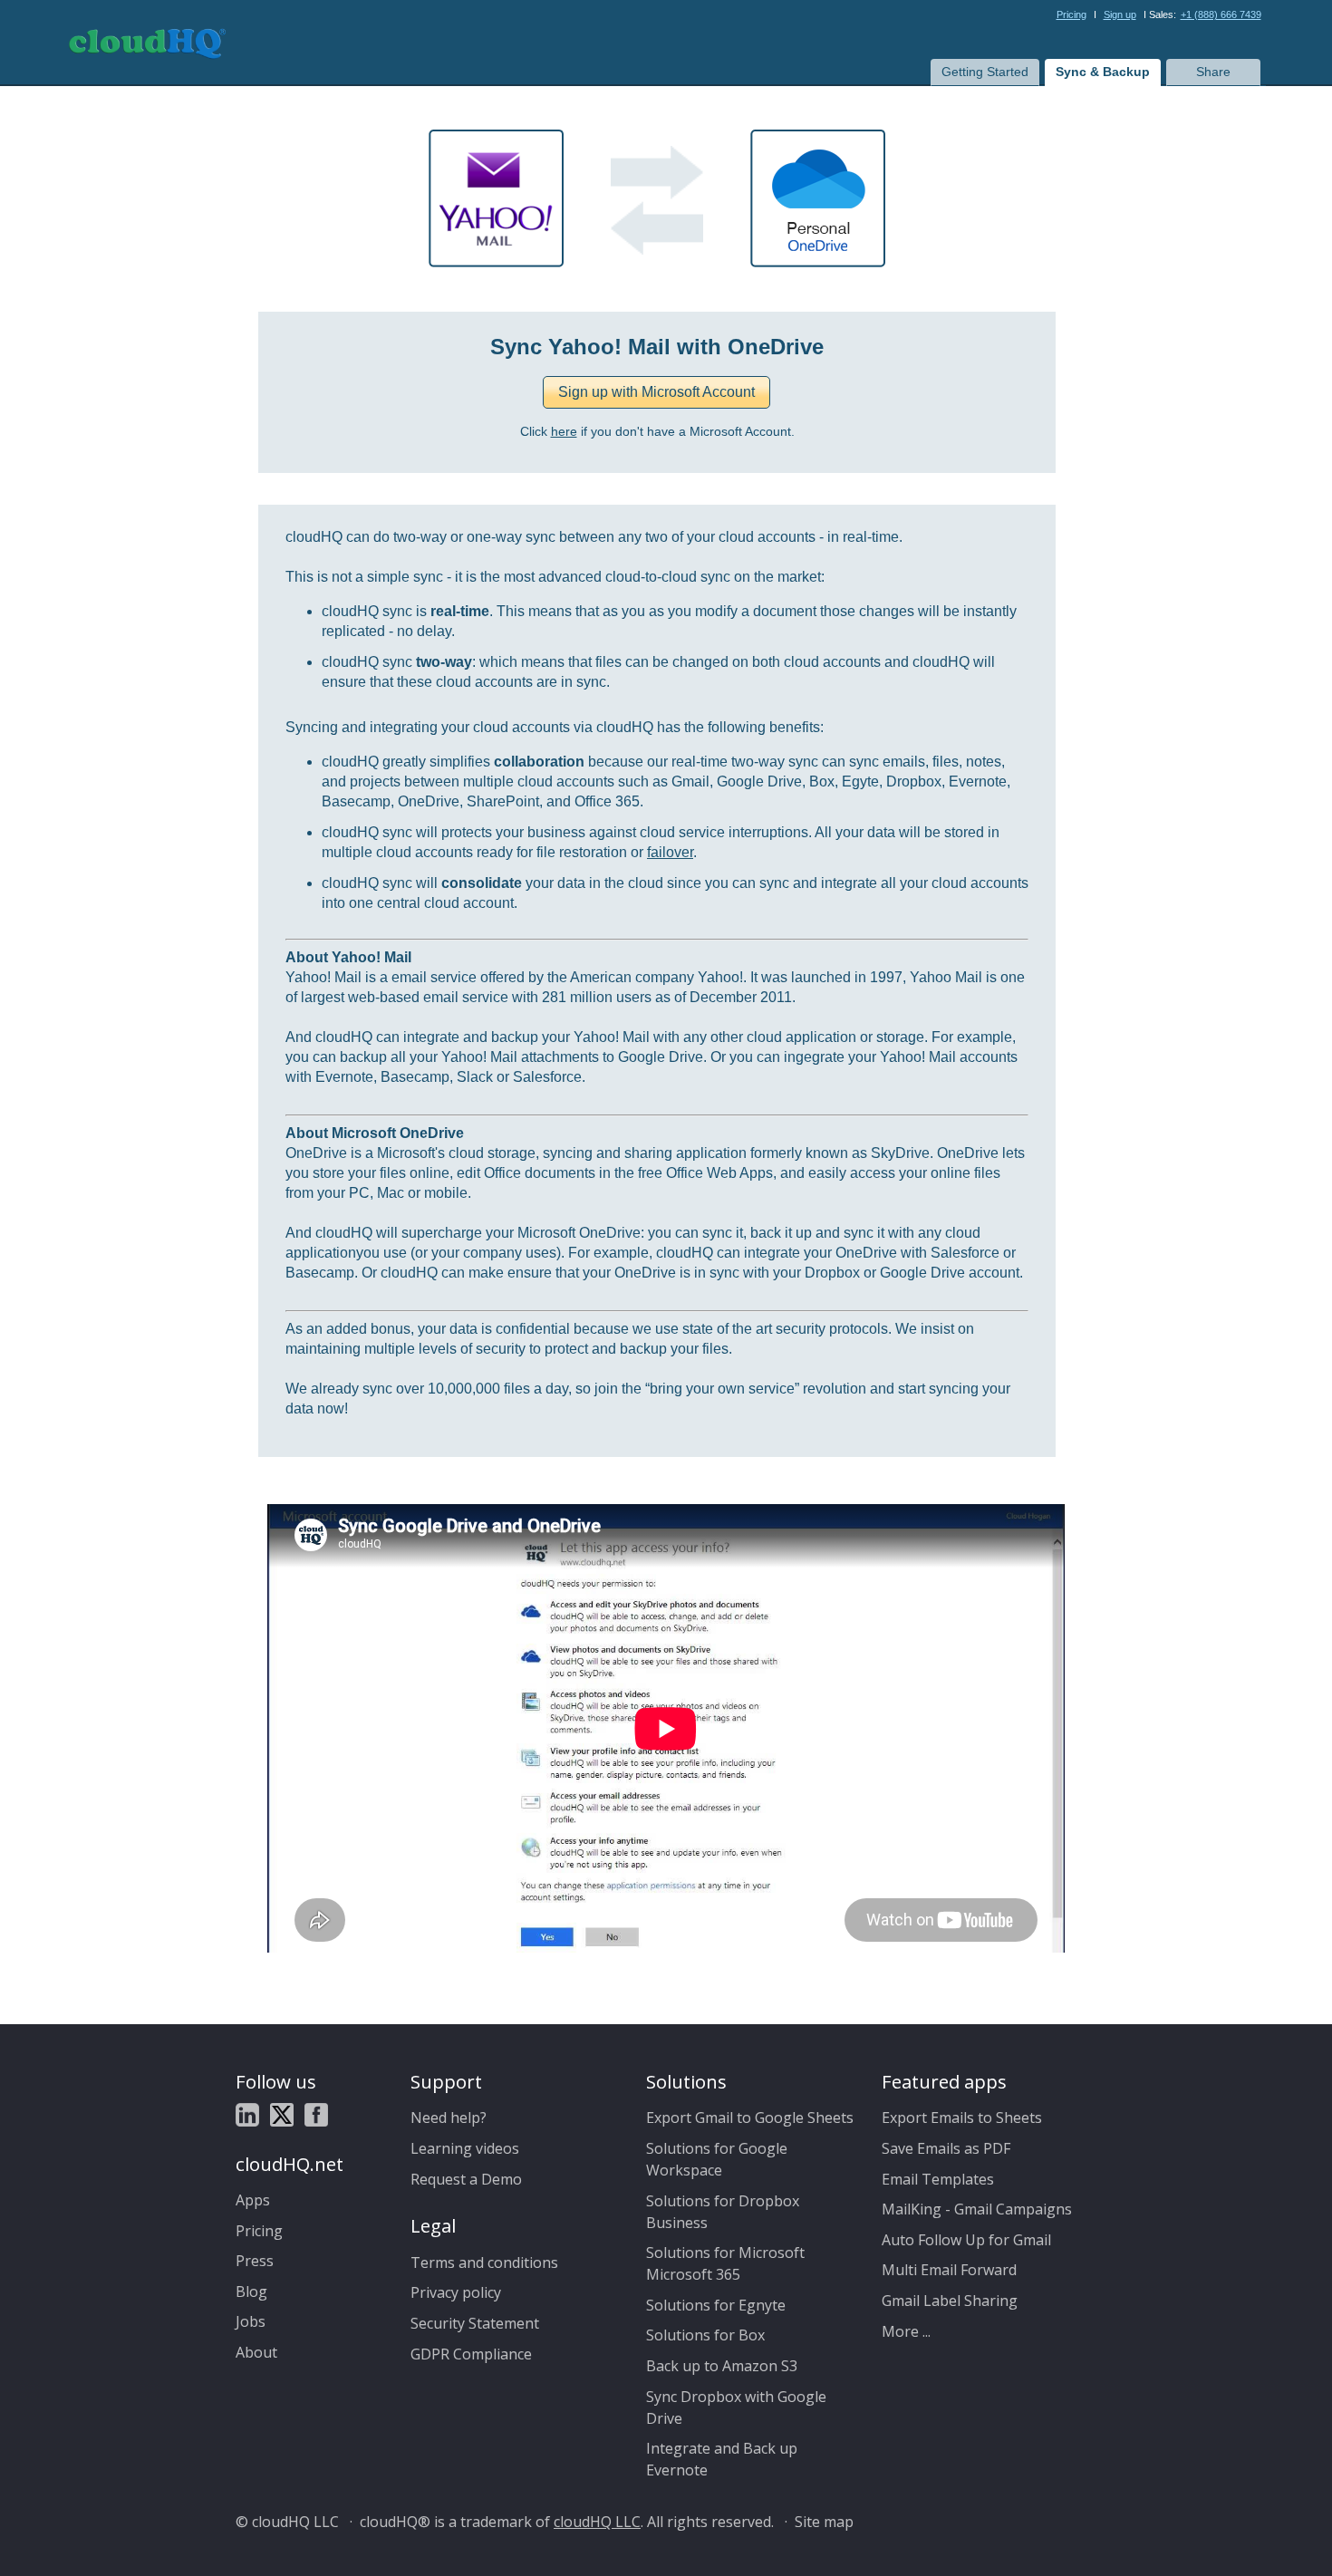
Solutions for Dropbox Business (723, 2212)
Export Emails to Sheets (962, 2118)
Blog (251, 2291)
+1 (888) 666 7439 (1221, 14)
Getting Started (985, 72)
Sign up (1120, 14)
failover (670, 852)
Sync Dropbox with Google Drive (736, 2407)
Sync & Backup (1103, 72)
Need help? (449, 2118)
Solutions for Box (705, 2335)
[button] (656, 392)
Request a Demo (466, 2179)
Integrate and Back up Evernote (722, 2459)
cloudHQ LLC (597, 2522)
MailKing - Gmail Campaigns (977, 2209)
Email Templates (938, 2179)
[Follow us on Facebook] (316, 2118)
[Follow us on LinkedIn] (247, 2118)
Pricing (1071, 14)
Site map (824, 2522)
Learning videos (465, 2148)
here (564, 432)
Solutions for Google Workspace (717, 2159)
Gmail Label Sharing (950, 2301)
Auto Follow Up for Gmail (966, 2240)
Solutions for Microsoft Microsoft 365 (725, 2263)
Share (1213, 72)
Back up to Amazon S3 (722, 2366)
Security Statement (475, 2323)
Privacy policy (456, 2292)
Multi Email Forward (949, 2270)
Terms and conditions (484, 2262)
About (256, 2352)
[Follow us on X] (282, 2118)
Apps (253, 2200)
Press (255, 2261)
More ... (906, 2331)
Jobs (251, 2321)
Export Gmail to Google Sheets (750, 2118)
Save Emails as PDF (946, 2148)
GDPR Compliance (471, 2354)
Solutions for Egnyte (716, 2305)
